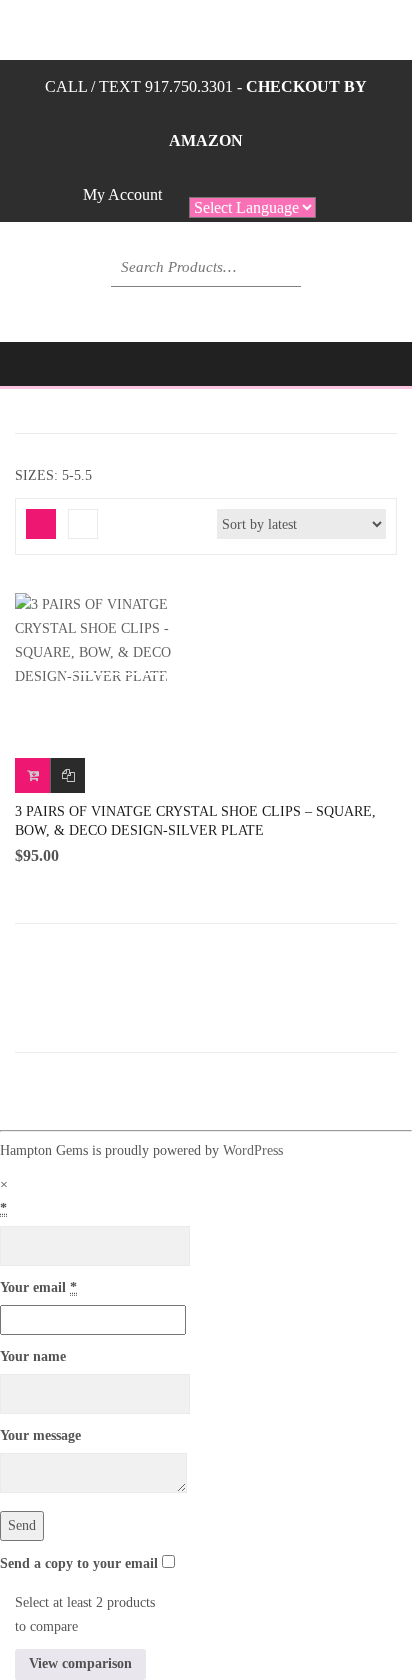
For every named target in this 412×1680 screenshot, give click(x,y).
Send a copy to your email (79, 1563)
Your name (33, 1356)
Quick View (115, 689)
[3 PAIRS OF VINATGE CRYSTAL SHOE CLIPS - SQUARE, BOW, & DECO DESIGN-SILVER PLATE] (115, 641)
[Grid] (41, 524)
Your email (38, 1287)
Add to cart (32, 775)
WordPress (253, 1150)
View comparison (80, 1663)
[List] (83, 524)
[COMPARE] (67, 775)
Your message (40, 1435)
